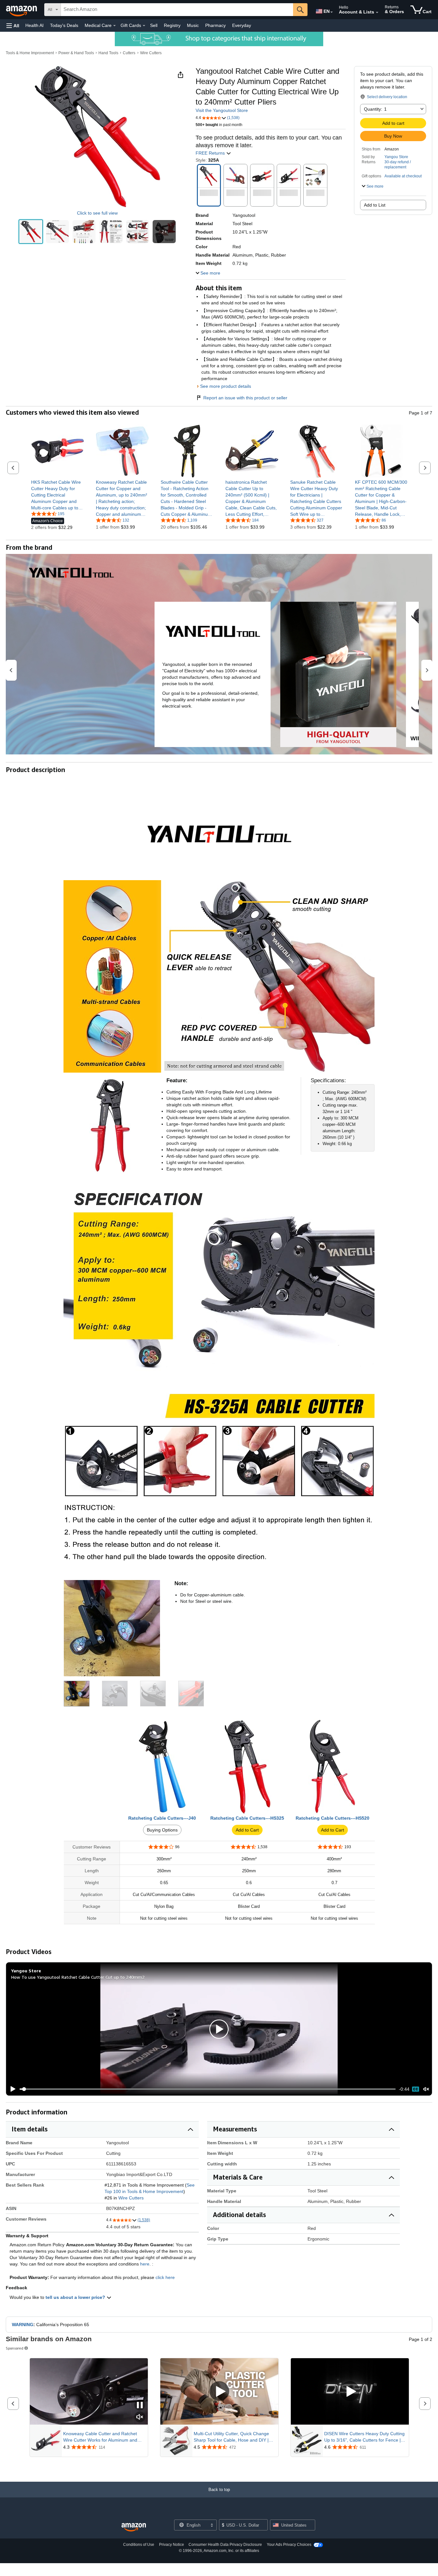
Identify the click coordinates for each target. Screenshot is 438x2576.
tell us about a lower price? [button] (76, 2297)
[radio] (31, 232)
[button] (13, 26)
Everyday (242, 25)
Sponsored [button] (15, 2348)
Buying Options (162, 1830)
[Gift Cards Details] (144, 26)
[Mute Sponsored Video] (140, 2417)
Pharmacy (215, 25)
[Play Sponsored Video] (219, 2392)
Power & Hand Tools (76, 53)
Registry (172, 25)
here (145, 2264)
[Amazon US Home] (134, 2527)
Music (193, 25)
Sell (154, 25)
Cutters (129, 53)
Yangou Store (396, 157)
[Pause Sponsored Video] (140, 2406)
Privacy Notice (172, 2545)
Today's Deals (64, 25)
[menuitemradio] (416, 2089)
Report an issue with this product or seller (245, 398)
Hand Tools (108, 53)
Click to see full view (97, 213)
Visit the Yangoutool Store (222, 110)
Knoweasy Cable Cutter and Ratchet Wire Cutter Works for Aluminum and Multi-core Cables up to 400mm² (100, 2437)
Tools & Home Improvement (30, 53)
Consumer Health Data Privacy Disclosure (225, 2545)
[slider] (208, 2089)
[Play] (11, 2089)
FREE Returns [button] (211, 153)
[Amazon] (22, 10)
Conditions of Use (139, 2545)
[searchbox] (177, 10)
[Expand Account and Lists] (377, 13)
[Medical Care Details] (114, 26)
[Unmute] (426, 2089)
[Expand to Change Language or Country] (332, 12)
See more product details (226, 386)
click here (165, 2277)
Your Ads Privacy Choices (289, 2545)
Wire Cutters (151, 53)
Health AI (34, 25)
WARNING (23, 2325)
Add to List (375, 205)
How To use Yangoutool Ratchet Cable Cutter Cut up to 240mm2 (78, 1977)
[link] (58, 495)
